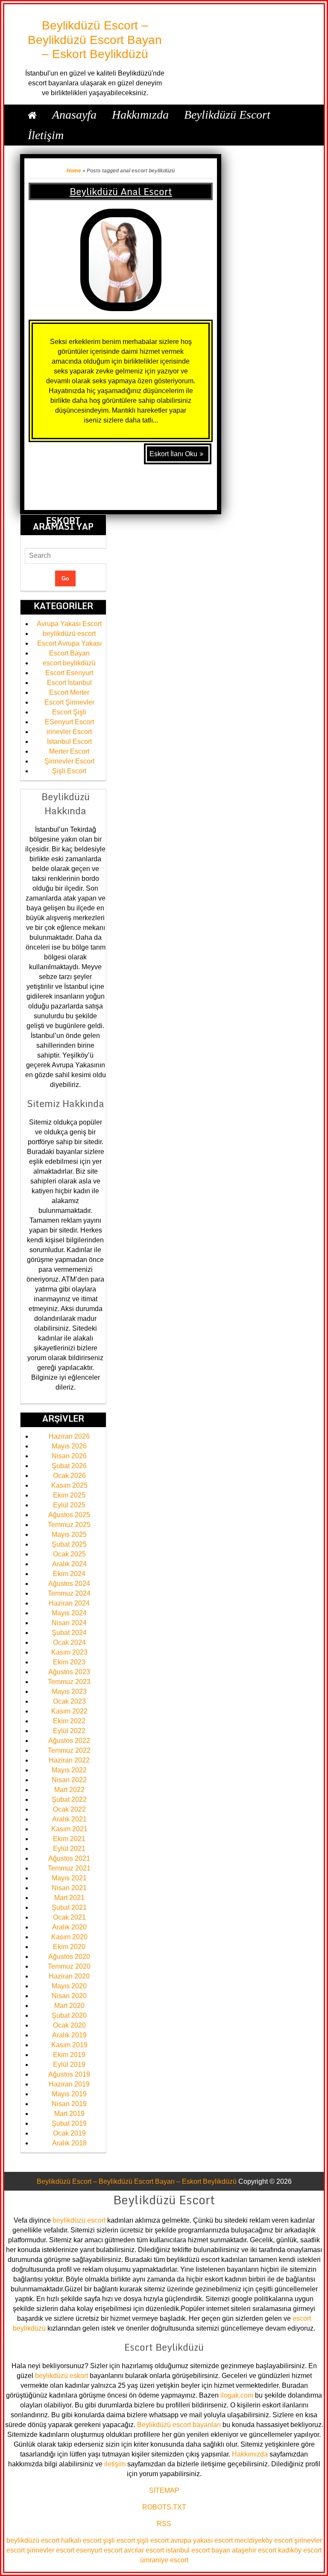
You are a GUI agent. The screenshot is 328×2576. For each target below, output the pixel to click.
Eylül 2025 (69, 1505)
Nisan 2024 (69, 1623)
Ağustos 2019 (69, 2074)
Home (74, 171)
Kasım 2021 (69, 1829)
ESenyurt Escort (69, 722)
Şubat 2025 (69, 1544)
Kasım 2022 (69, 1711)
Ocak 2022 (69, 1809)
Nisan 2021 (69, 1888)
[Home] (32, 115)
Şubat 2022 (69, 1799)
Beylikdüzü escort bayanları (179, 2425)
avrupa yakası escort (202, 2540)
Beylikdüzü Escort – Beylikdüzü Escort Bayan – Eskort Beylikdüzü (95, 40)
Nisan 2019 (69, 2104)
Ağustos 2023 (69, 1672)
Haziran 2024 (69, 1603)
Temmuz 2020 (69, 1966)
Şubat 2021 (69, 1907)
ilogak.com (237, 2395)
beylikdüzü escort (69, 634)
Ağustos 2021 (69, 1858)
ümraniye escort (164, 2560)
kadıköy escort (300, 2550)
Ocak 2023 (69, 1701)
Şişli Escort (69, 771)
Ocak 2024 (69, 1642)
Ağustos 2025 (69, 1515)
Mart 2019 (69, 2114)
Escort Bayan (69, 653)
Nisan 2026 (69, 1456)
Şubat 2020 (69, 2015)
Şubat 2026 (69, 1466)
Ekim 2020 (69, 1947)
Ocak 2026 (69, 1476)
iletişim (115, 2464)
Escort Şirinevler (69, 702)
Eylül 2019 (69, 2065)
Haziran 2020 (69, 1976)
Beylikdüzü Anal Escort (121, 191)
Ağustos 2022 (69, 1741)
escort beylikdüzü (69, 663)
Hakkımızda (250, 2454)
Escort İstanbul (69, 683)
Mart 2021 (69, 1898)
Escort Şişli (69, 712)
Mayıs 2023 (69, 1692)
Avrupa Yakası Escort (69, 624)
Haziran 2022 (69, 1760)
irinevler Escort (69, 732)
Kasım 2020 (69, 1937)
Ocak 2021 (69, 1917)
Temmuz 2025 (69, 1525)
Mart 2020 (69, 2006)
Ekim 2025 (69, 1495)
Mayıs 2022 (69, 1770)
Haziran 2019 (69, 2084)
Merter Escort (69, 751)
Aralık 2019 (69, 2035)
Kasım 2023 (69, 1652)
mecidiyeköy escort (264, 2540)
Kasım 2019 (69, 2045)
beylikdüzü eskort (61, 2376)
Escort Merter (69, 692)
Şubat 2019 (69, 2123)
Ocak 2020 (69, 2025)
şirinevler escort (50, 2550)
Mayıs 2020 (69, 1986)
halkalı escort (81, 2540)
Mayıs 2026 (69, 1446)
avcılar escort (144, 2550)
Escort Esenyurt (69, 673)
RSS (164, 2524)
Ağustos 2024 (69, 1584)
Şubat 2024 (69, 1633)
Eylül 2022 (69, 1731)
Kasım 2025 (69, 1485)
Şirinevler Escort (69, 761)
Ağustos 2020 (69, 1957)
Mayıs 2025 (69, 1534)
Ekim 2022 (69, 1721)
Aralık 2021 (69, 1819)
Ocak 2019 (69, 2133)
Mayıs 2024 (69, 1613)
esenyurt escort (99, 2550)
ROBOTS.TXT (164, 2507)
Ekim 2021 (69, 1839)
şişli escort (119, 2540)
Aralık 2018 (69, 2143)
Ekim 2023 (69, 1662)
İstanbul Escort (69, 742)
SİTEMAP (164, 2490)
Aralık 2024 (69, 1564)
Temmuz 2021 (69, 1868)
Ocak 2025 (69, 1554)
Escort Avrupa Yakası (69, 643)
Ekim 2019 (69, 2055)
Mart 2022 (69, 1790)
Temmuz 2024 (69, 1593)
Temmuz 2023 (69, 1682)
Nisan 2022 (69, 1780)
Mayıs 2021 (69, 1878)
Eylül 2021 (69, 1849)
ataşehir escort (254, 2550)
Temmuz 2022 (69, 1750)
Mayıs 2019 (69, 2094)
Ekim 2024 (69, 1574)
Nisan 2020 (69, 1996)
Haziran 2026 (69, 1436)
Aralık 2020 (69, 1927)
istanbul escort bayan (198, 2550)
